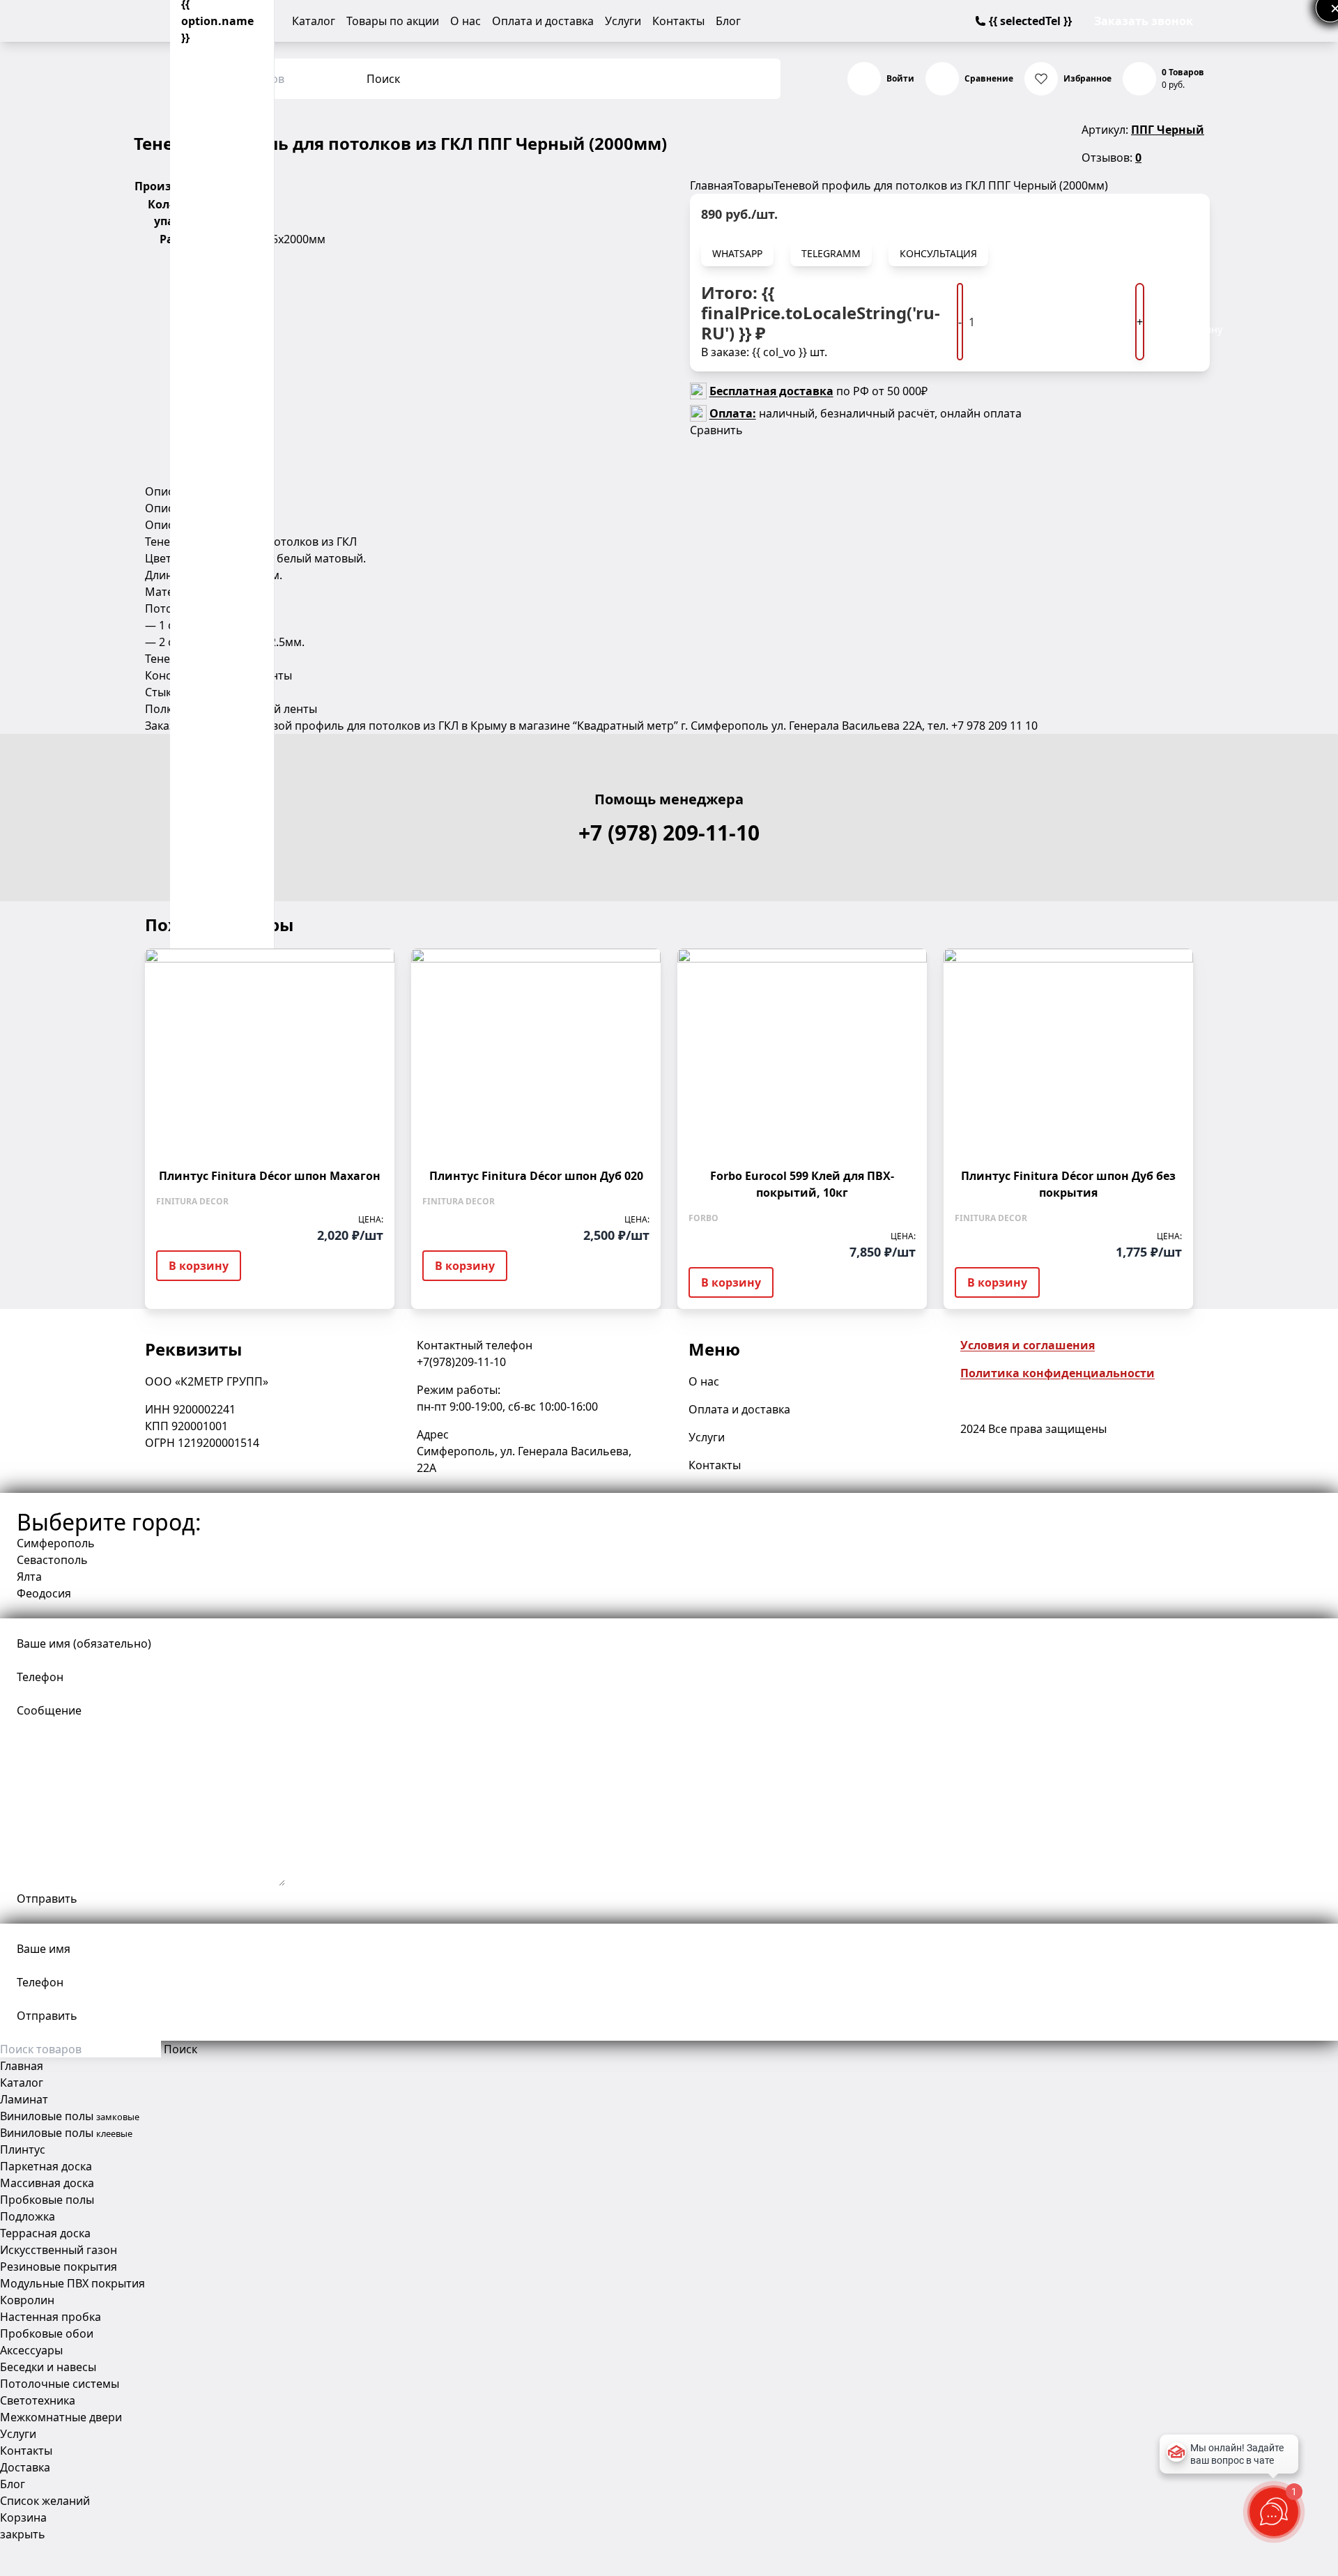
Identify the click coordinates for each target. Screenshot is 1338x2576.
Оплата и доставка (543, 21)
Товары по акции (393, 21)
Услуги (623, 21)
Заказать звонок (1144, 21)
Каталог (314, 21)
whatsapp (737, 253)
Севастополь (52, 1560)
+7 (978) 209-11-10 (669, 833)
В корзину (1203, 322)
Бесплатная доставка (771, 391)
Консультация (938, 253)
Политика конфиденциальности (1058, 1373)
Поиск (383, 79)
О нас (466, 21)
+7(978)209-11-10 (461, 1362)
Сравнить (716, 430)
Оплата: (733, 413)
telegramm (831, 253)
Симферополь (56, 1543)
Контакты (678, 21)
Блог (728, 21)
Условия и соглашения (1028, 1345)
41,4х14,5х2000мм (277, 239)
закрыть (23, 2534)
